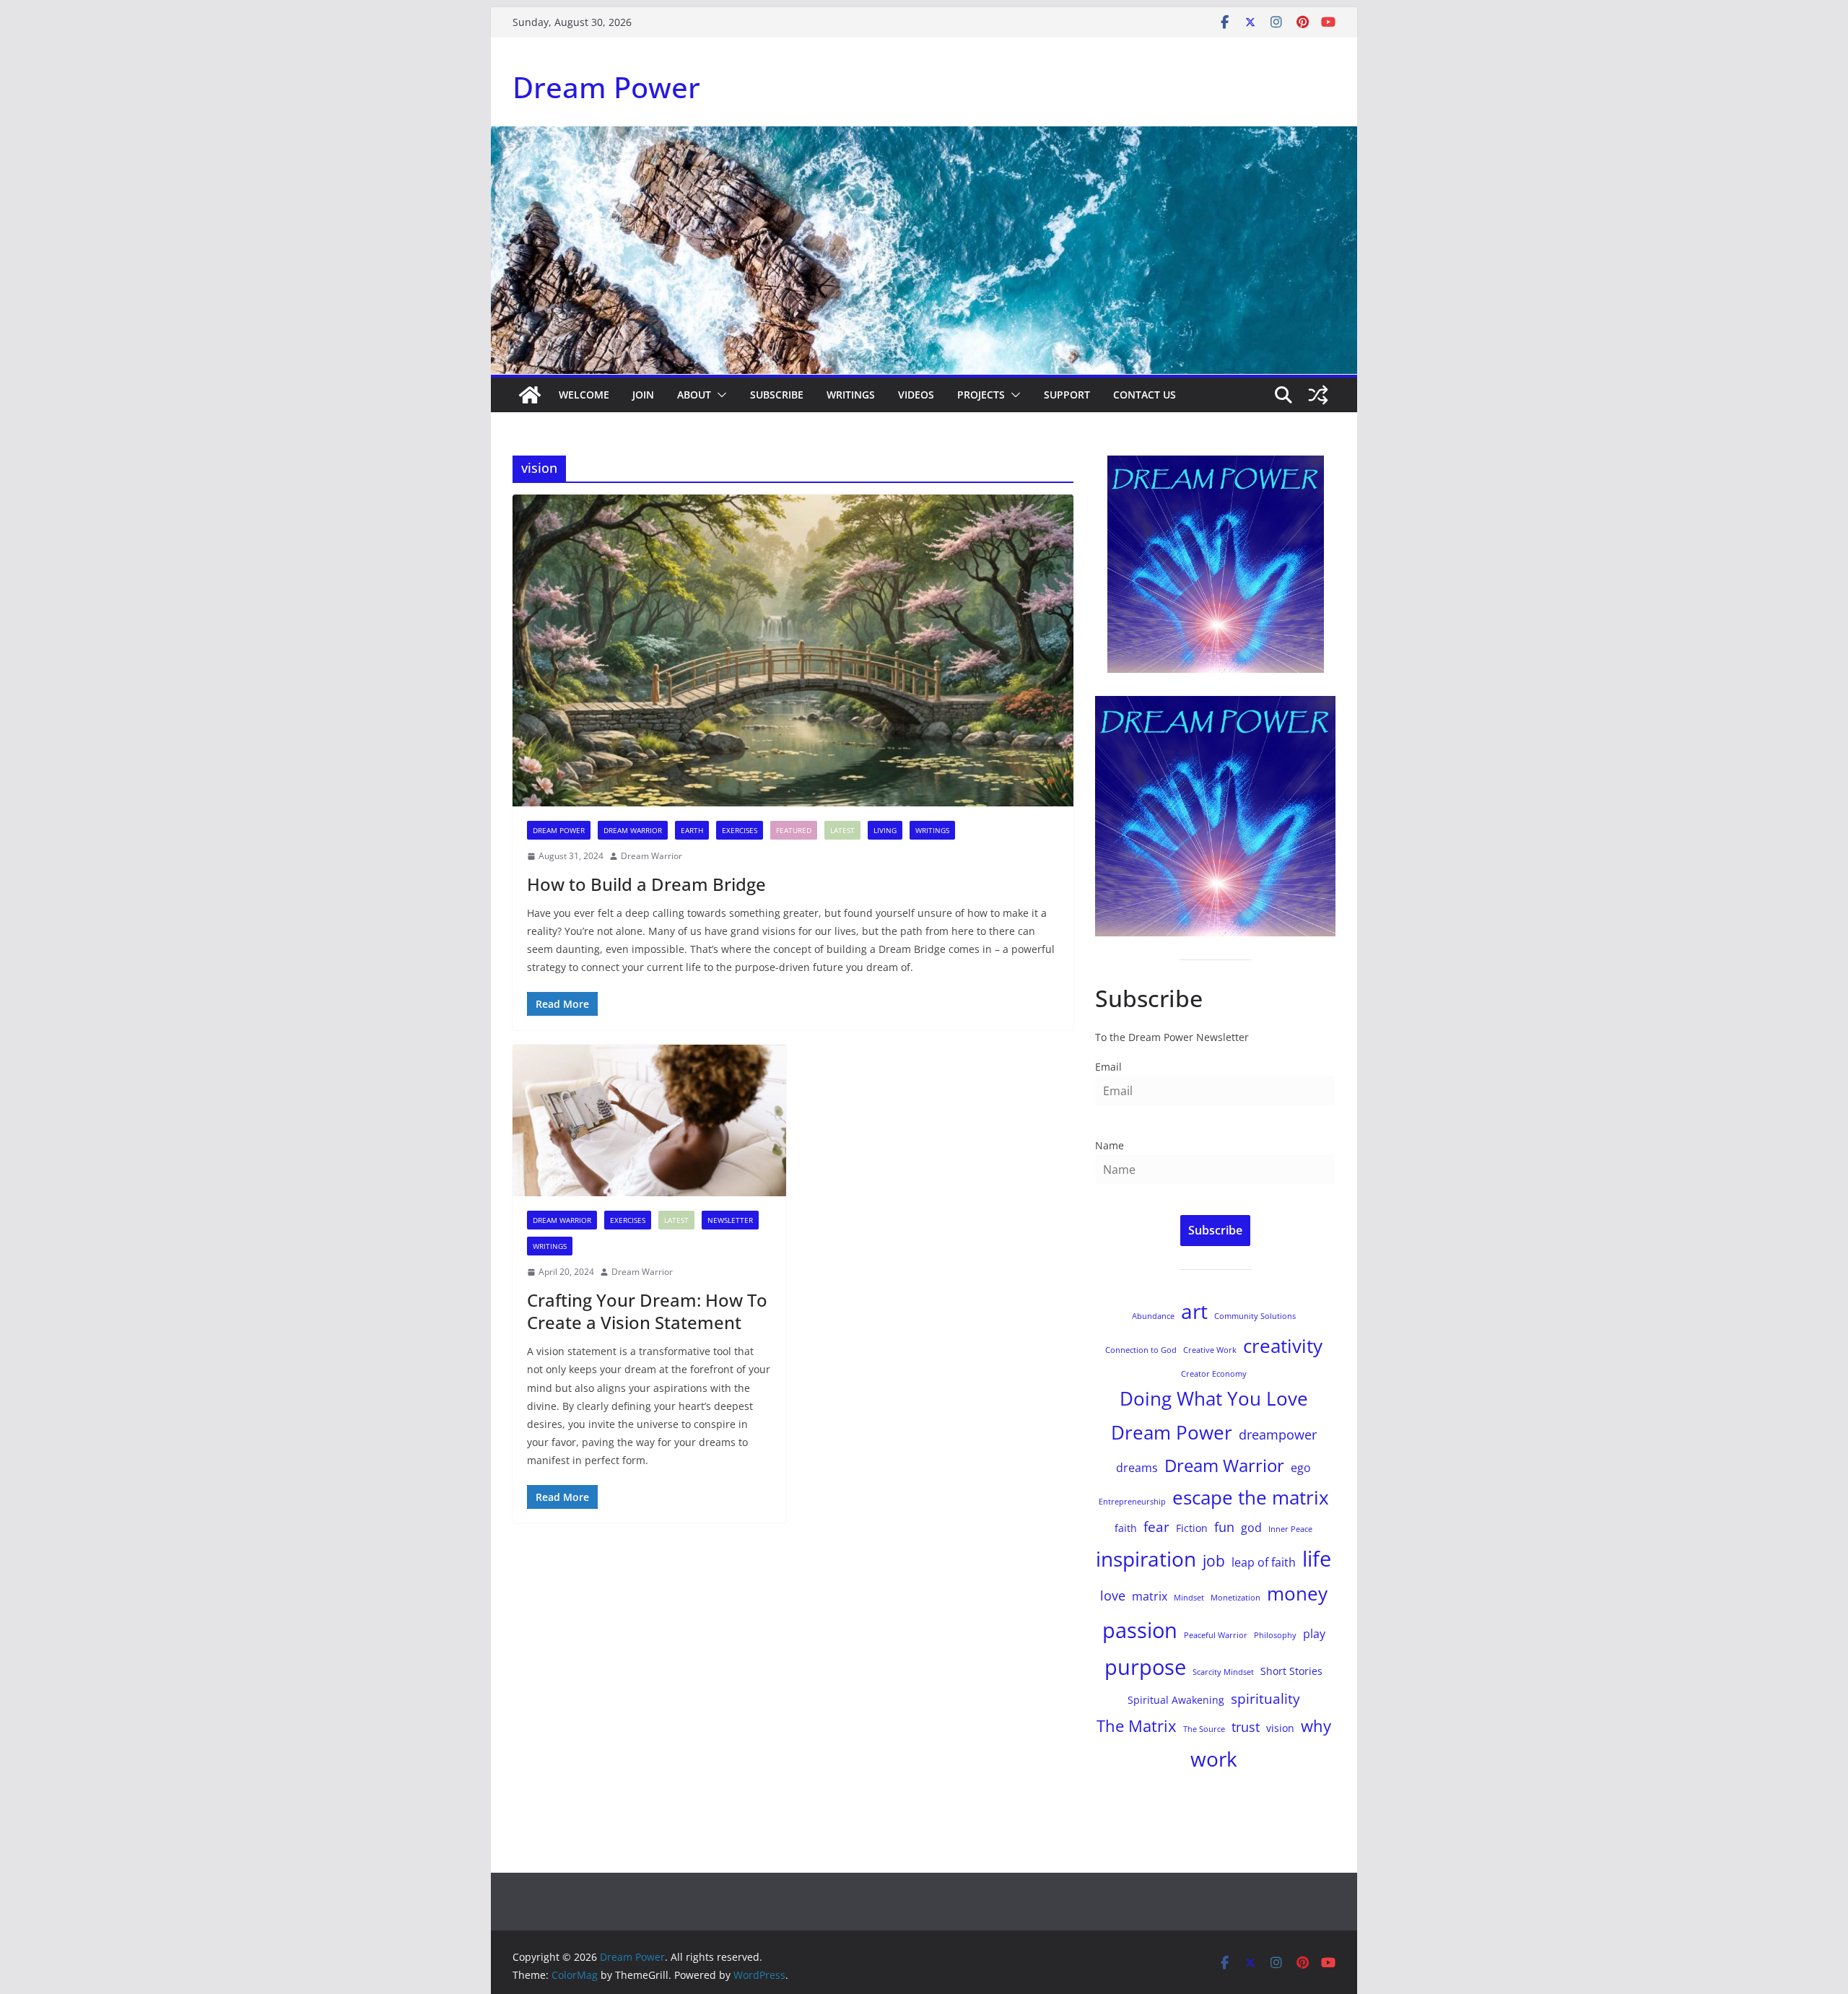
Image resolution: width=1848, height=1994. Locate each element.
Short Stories (1291, 1671)
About (694, 395)
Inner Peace (1290, 1529)
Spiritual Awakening (1176, 1700)
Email (1108, 1067)
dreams (1137, 1468)
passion (1140, 1630)
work (1214, 1759)
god (1251, 1528)
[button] (719, 395)
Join (643, 395)
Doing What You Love (1214, 1398)
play (1314, 1634)
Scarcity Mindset (1223, 1672)
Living (885, 830)
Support (1067, 395)
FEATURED (794, 830)
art (1194, 1311)
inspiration (1146, 1559)
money (1297, 1593)
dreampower (1278, 1434)
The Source (1204, 1729)
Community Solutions (1255, 1316)
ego (1301, 1468)
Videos (916, 395)
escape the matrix (1251, 1497)
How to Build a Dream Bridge (646, 884)
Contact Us (1145, 395)
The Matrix (1137, 1726)
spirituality (1265, 1698)
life (1317, 1558)
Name (1110, 1145)
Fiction (1192, 1528)
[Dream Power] (530, 395)
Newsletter (730, 1220)
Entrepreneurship (1132, 1502)
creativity (1283, 1346)
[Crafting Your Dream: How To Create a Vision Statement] (649, 1121)
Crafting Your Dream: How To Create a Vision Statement (647, 1311)
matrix (1150, 1596)
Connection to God (1141, 1350)
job (1214, 1560)
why (1316, 1726)
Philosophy (1275, 1635)
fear (1156, 1527)
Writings (851, 395)
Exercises (740, 830)
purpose (1145, 1667)
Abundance (1153, 1316)
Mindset (1189, 1598)
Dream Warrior (633, 830)
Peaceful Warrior (1216, 1635)
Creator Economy (1214, 1374)
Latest (842, 830)
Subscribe (777, 395)
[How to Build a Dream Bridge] (793, 650)
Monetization (1235, 1598)
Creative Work (1210, 1350)
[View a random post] (1318, 395)
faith (1126, 1528)
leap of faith (1264, 1562)
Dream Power (606, 87)
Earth (692, 830)
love (1113, 1595)
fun (1224, 1527)
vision (1280, 1728)
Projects (981, 395)
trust (1246, 1727)
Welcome (584, 395)
